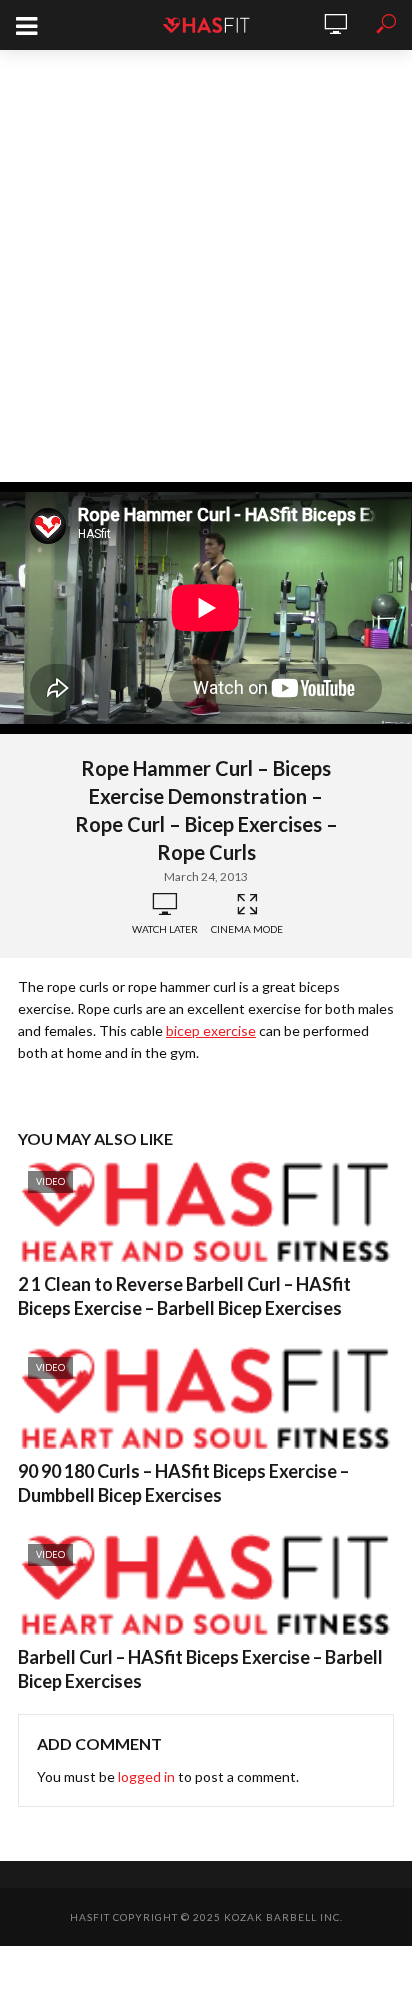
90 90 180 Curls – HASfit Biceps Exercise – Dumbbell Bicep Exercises (183, 1483)
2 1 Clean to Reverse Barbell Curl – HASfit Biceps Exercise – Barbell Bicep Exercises (184, 1296)
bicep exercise (211, 1030)
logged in (146, 1776)
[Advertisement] (206, 266)
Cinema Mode (247, 929)
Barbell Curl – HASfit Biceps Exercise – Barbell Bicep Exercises (200, 1669)
